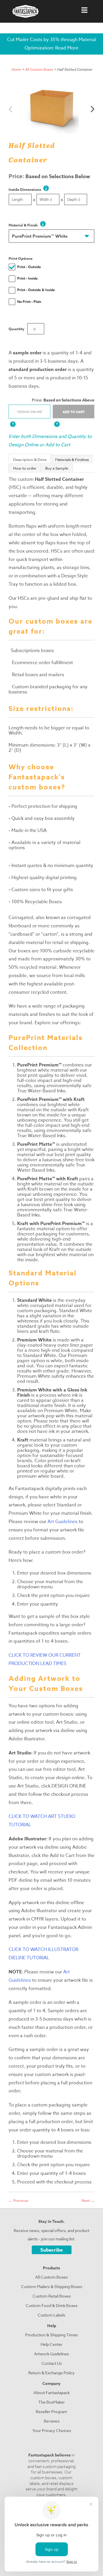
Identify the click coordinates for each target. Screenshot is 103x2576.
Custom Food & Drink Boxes (52, 2305)
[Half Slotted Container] (51, 107)
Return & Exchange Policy (51, 2373)
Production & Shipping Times (51, 2335)
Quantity (16, 329)
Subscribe (52, 2250)
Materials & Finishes (72, 460)
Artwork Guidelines (51, 2354)
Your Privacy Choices (52, 2430)
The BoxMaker (51, 2402)
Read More (67, 48)
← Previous (18, 2200)
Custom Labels (51, 2315)
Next (93, 109)
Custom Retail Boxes (52, 2296)
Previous (10, 109)
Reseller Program (51, 2411)
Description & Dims (30, 460)
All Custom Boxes (39, 69)
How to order (25, 468)
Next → (88, 2200)
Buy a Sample (57, 468)
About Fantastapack (51, 2393)
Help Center (51, 2344)
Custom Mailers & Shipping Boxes (52, 2286)
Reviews (52, 2421)
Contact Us (52, 2363)
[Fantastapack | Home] (25, 11)
